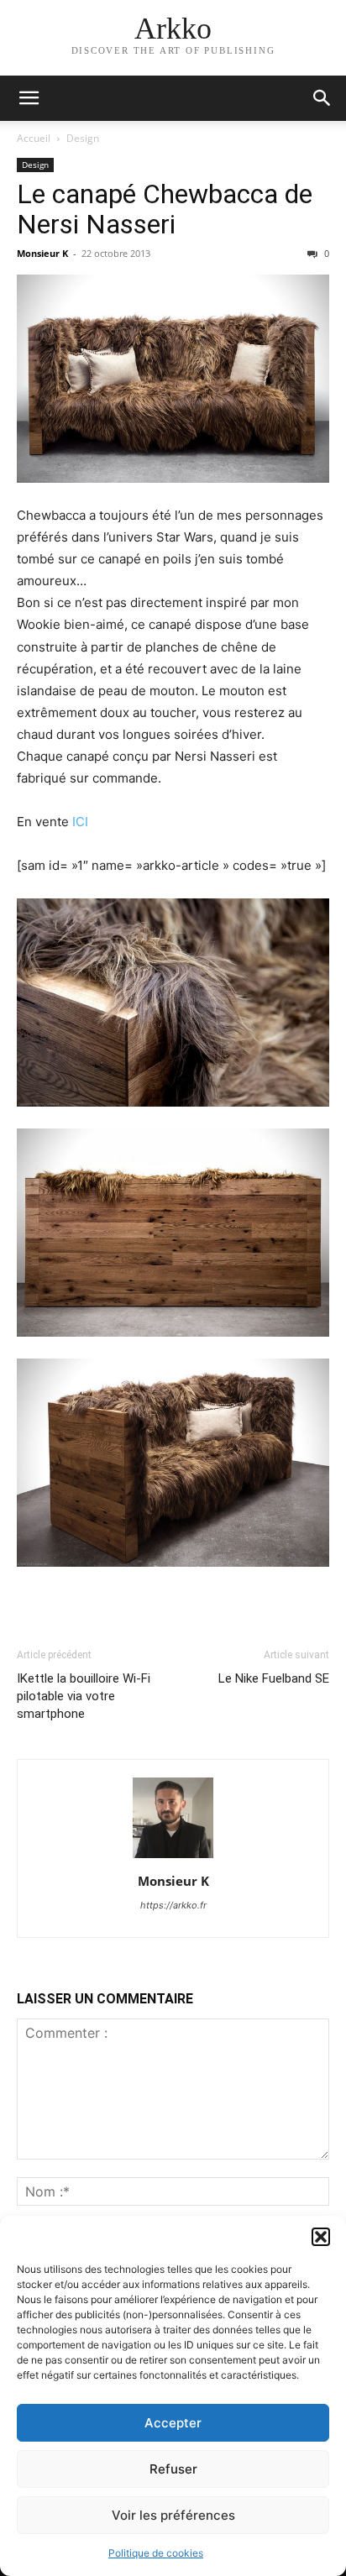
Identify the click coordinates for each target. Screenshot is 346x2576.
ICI (80, 822)
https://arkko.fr (173, 1905)
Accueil (34, 138)
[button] (321, 2237)
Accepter (173, 2423)
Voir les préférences (173, 2515)
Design (83, 138)
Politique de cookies (156, 2553)
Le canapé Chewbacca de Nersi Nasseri (165, 209)
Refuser (173, 2469)
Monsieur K (42, 253)
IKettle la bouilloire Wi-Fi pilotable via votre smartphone (84, 1696)
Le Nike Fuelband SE (274, 1678)
